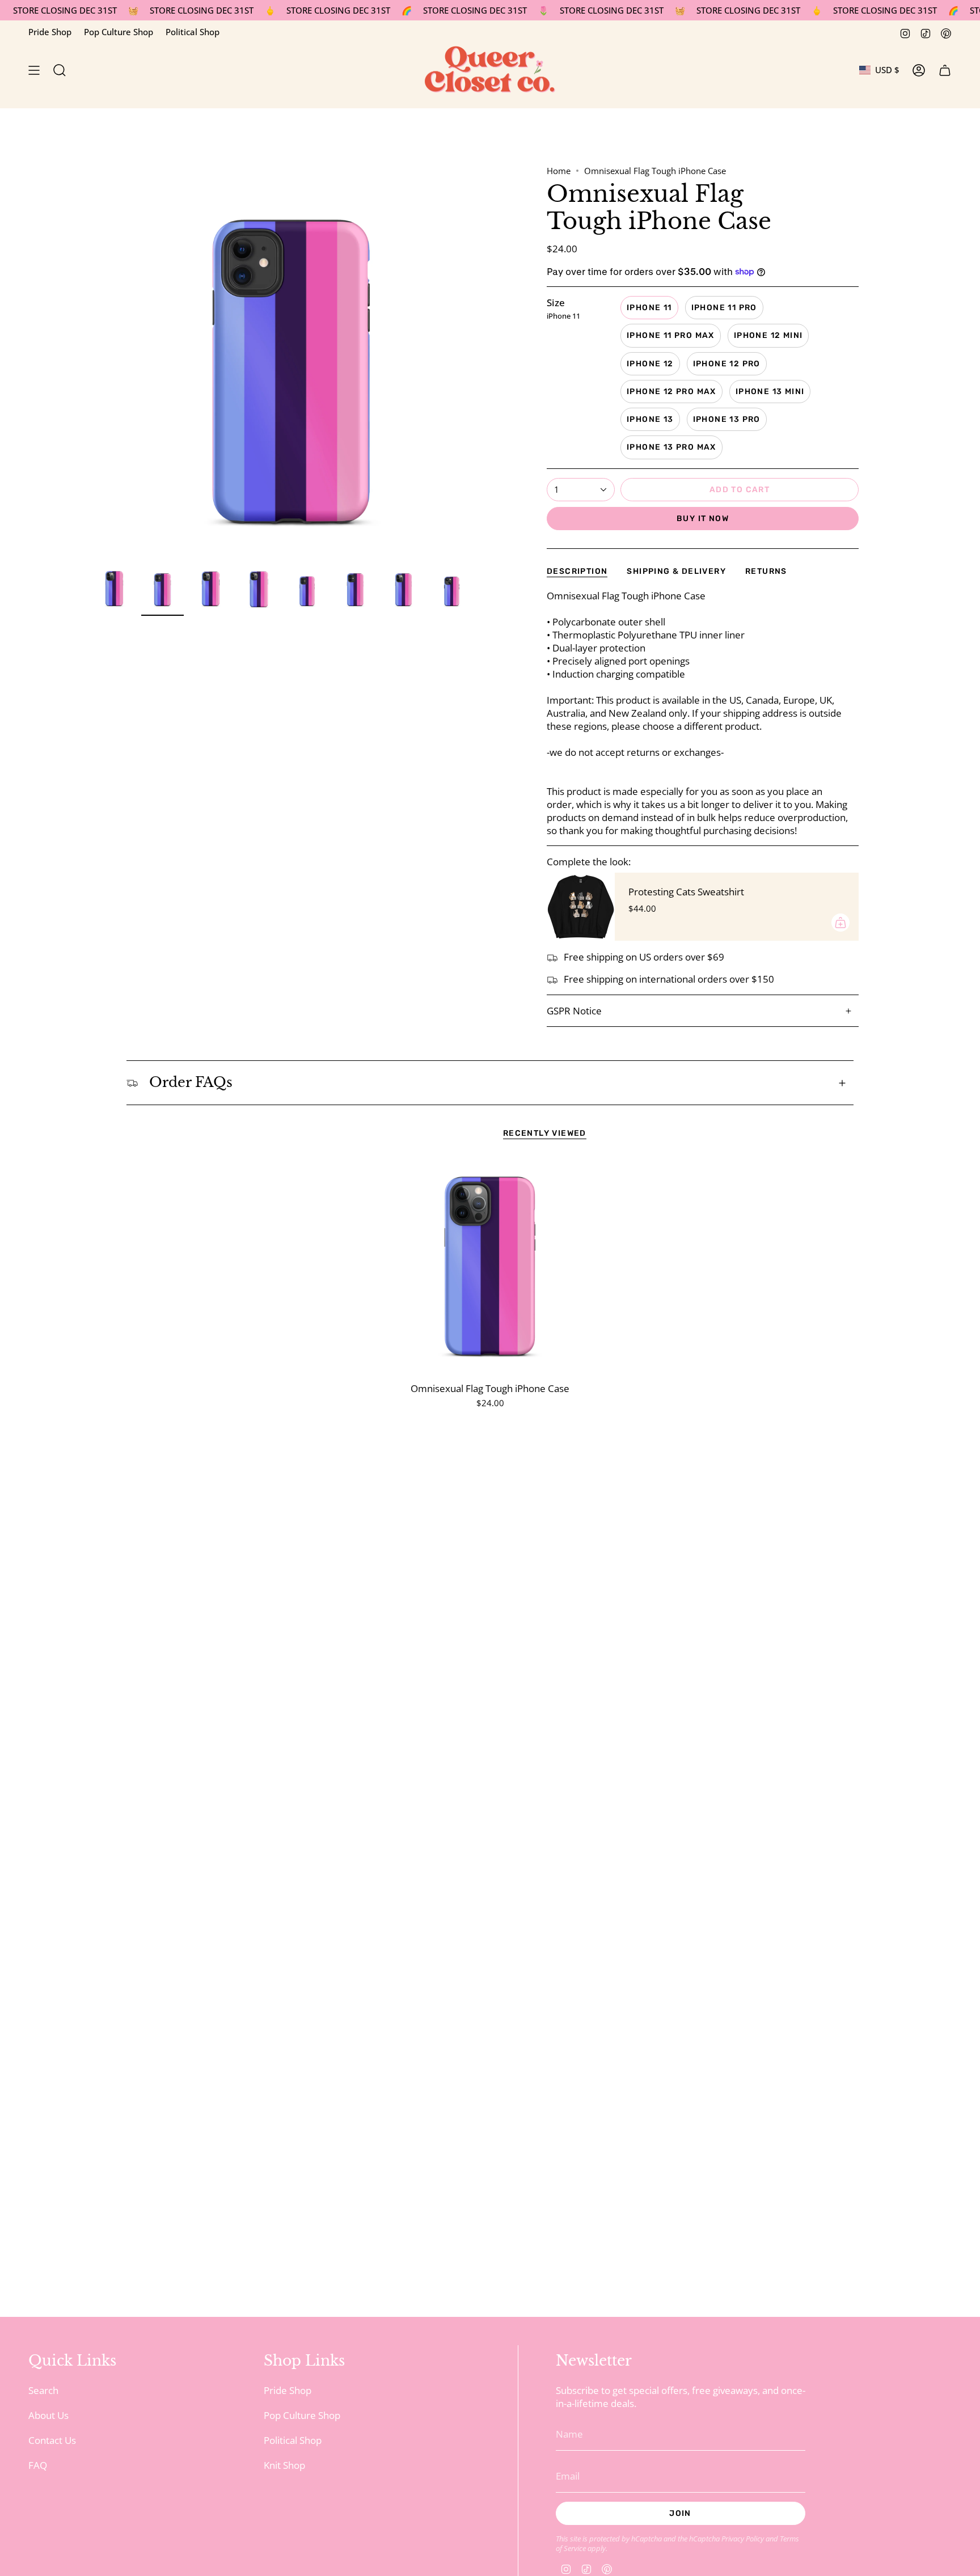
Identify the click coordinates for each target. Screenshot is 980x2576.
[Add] (840, 923)
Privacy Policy (743, 2539)
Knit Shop (284, 2465)
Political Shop (193, 32)
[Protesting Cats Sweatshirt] (581, 907)
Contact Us (52, 2440)
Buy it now (703, 519)
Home (559, 171)
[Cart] (945, 70)
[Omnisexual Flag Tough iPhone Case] (490, 1268)
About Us (48, 2415)
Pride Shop (50, 32)
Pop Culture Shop (119, 32)
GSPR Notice (574, 1011)
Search (43, 2390)
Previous (93, 363)
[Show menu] (34, 70)
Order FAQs (191, 1082)
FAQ (38, 2465)
